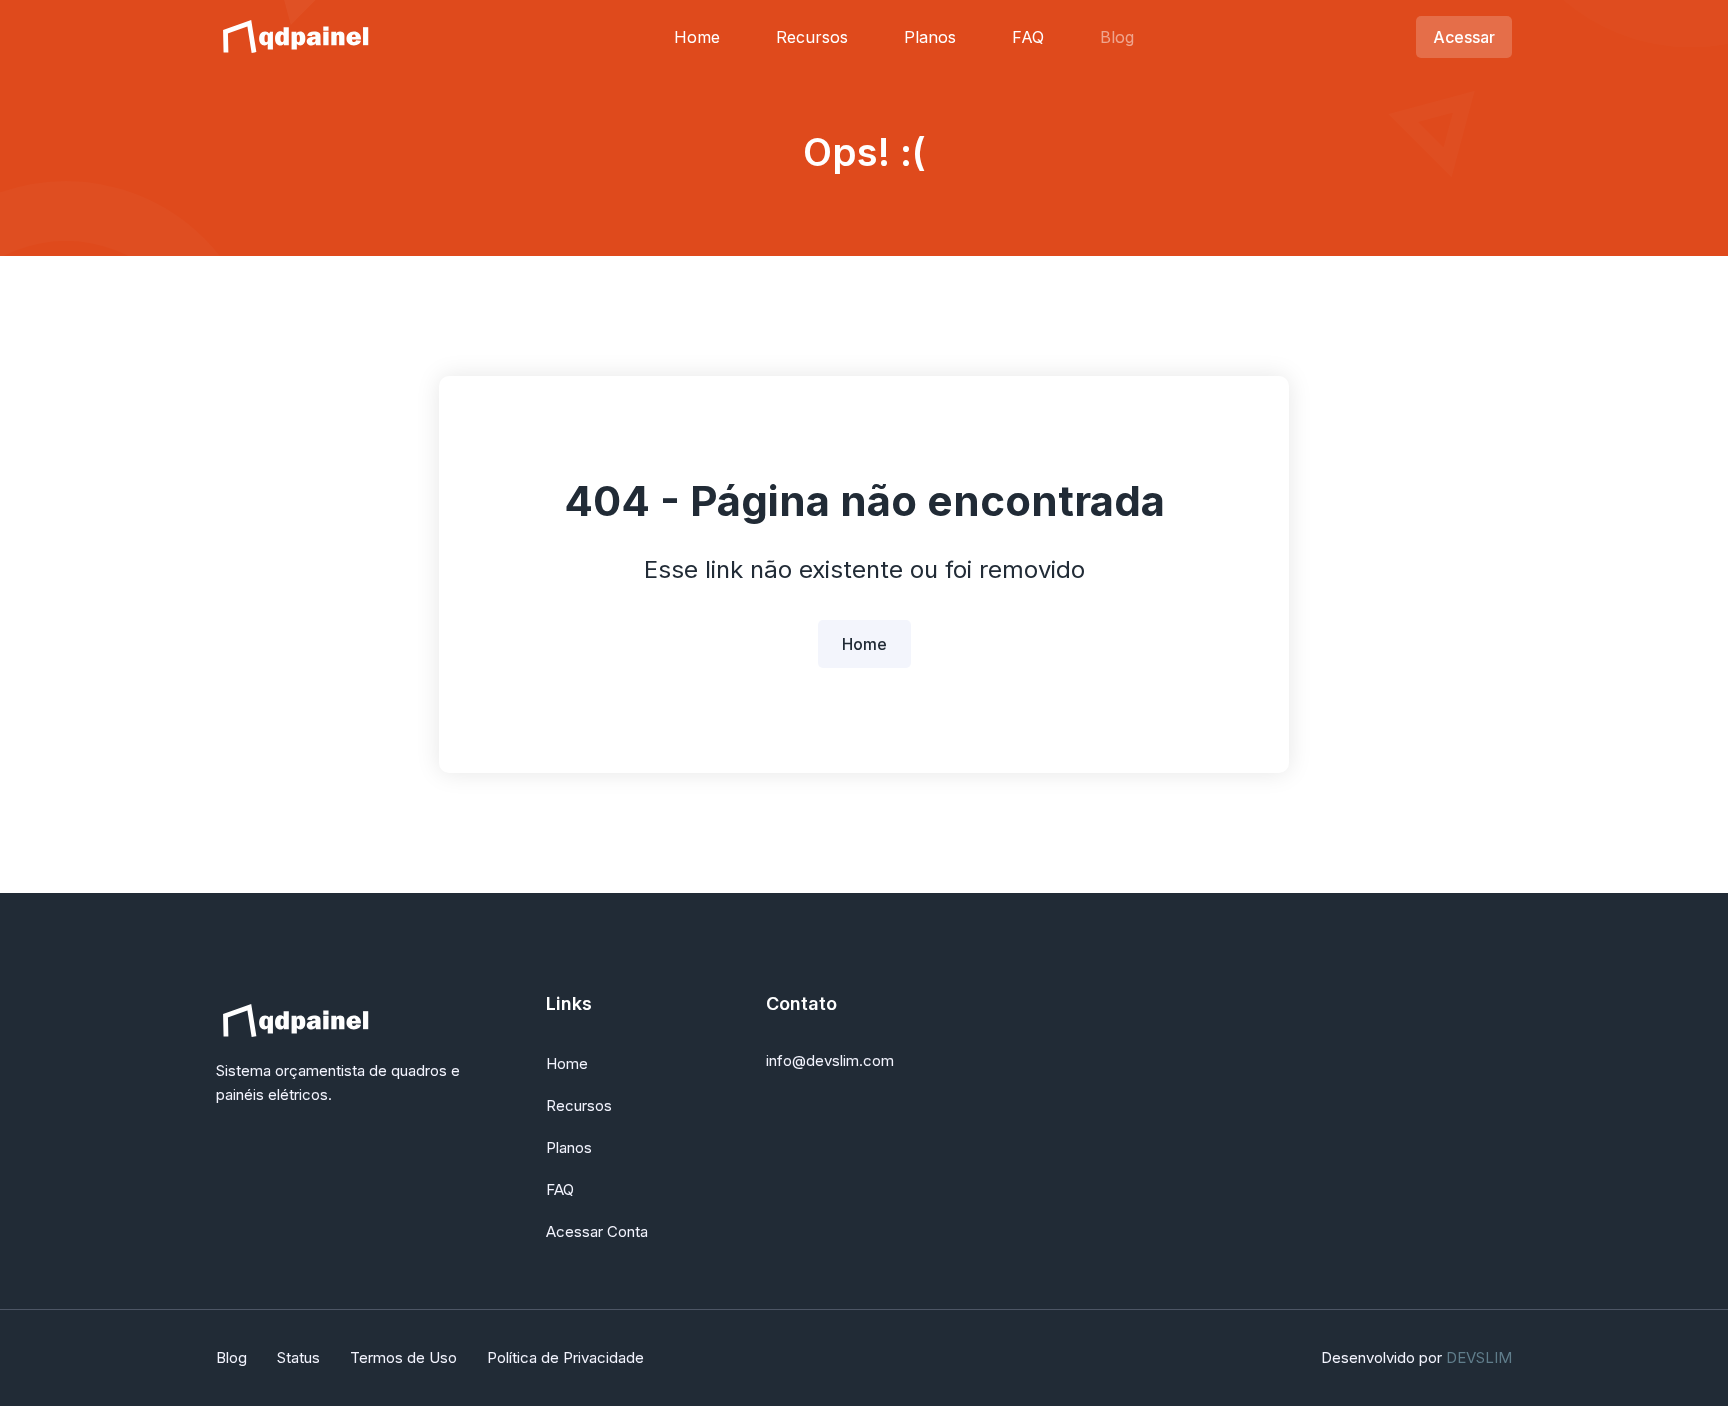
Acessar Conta (597, 1231)
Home (697, 37)
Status (298, 1357)
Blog (1117, 37)
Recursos (812, 37)
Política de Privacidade (565, 1357)
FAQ (1028, 37)
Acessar (1464, 37)
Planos (930, 37)
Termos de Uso (403, 1357)
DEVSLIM (1479, 1357)
